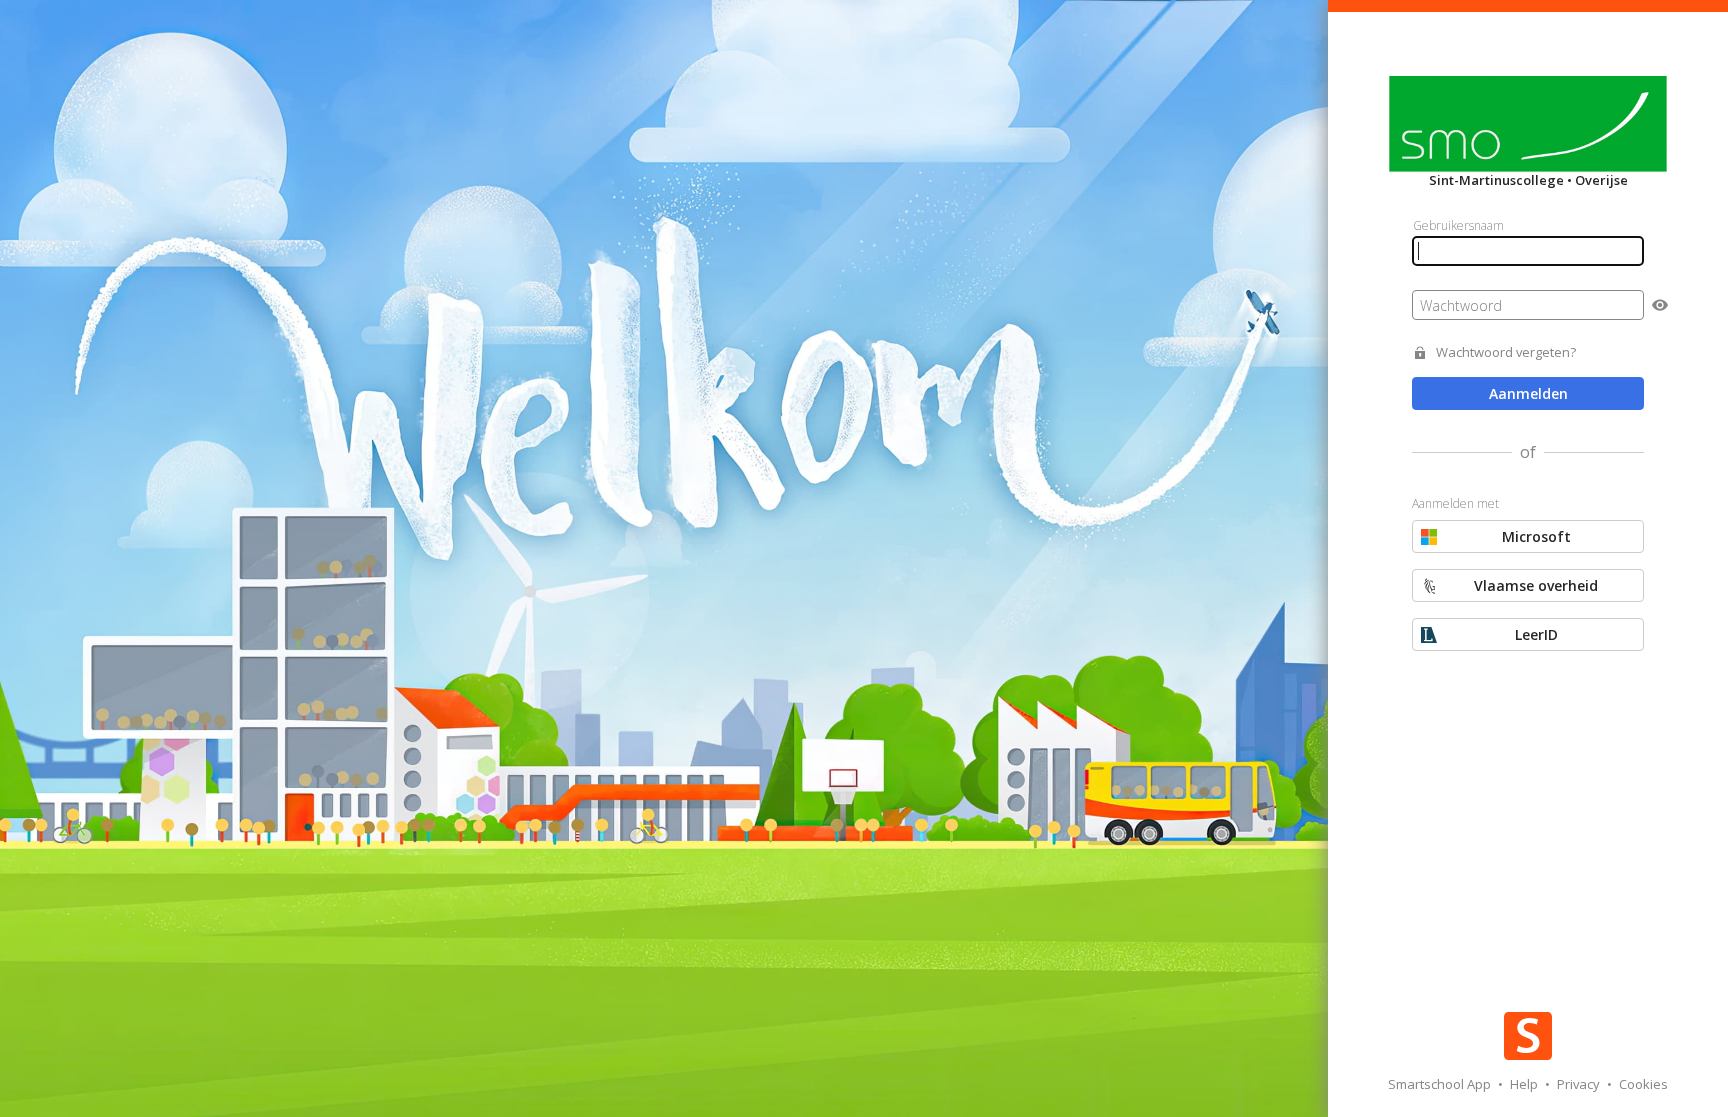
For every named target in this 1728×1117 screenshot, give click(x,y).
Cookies (1643, 1084)
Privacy (1580, 1084)
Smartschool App (1441, 1084)
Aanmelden (1528, 393)
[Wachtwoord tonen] (1660, 305)
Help (1525, 1084)
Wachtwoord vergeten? (1506, 352)
